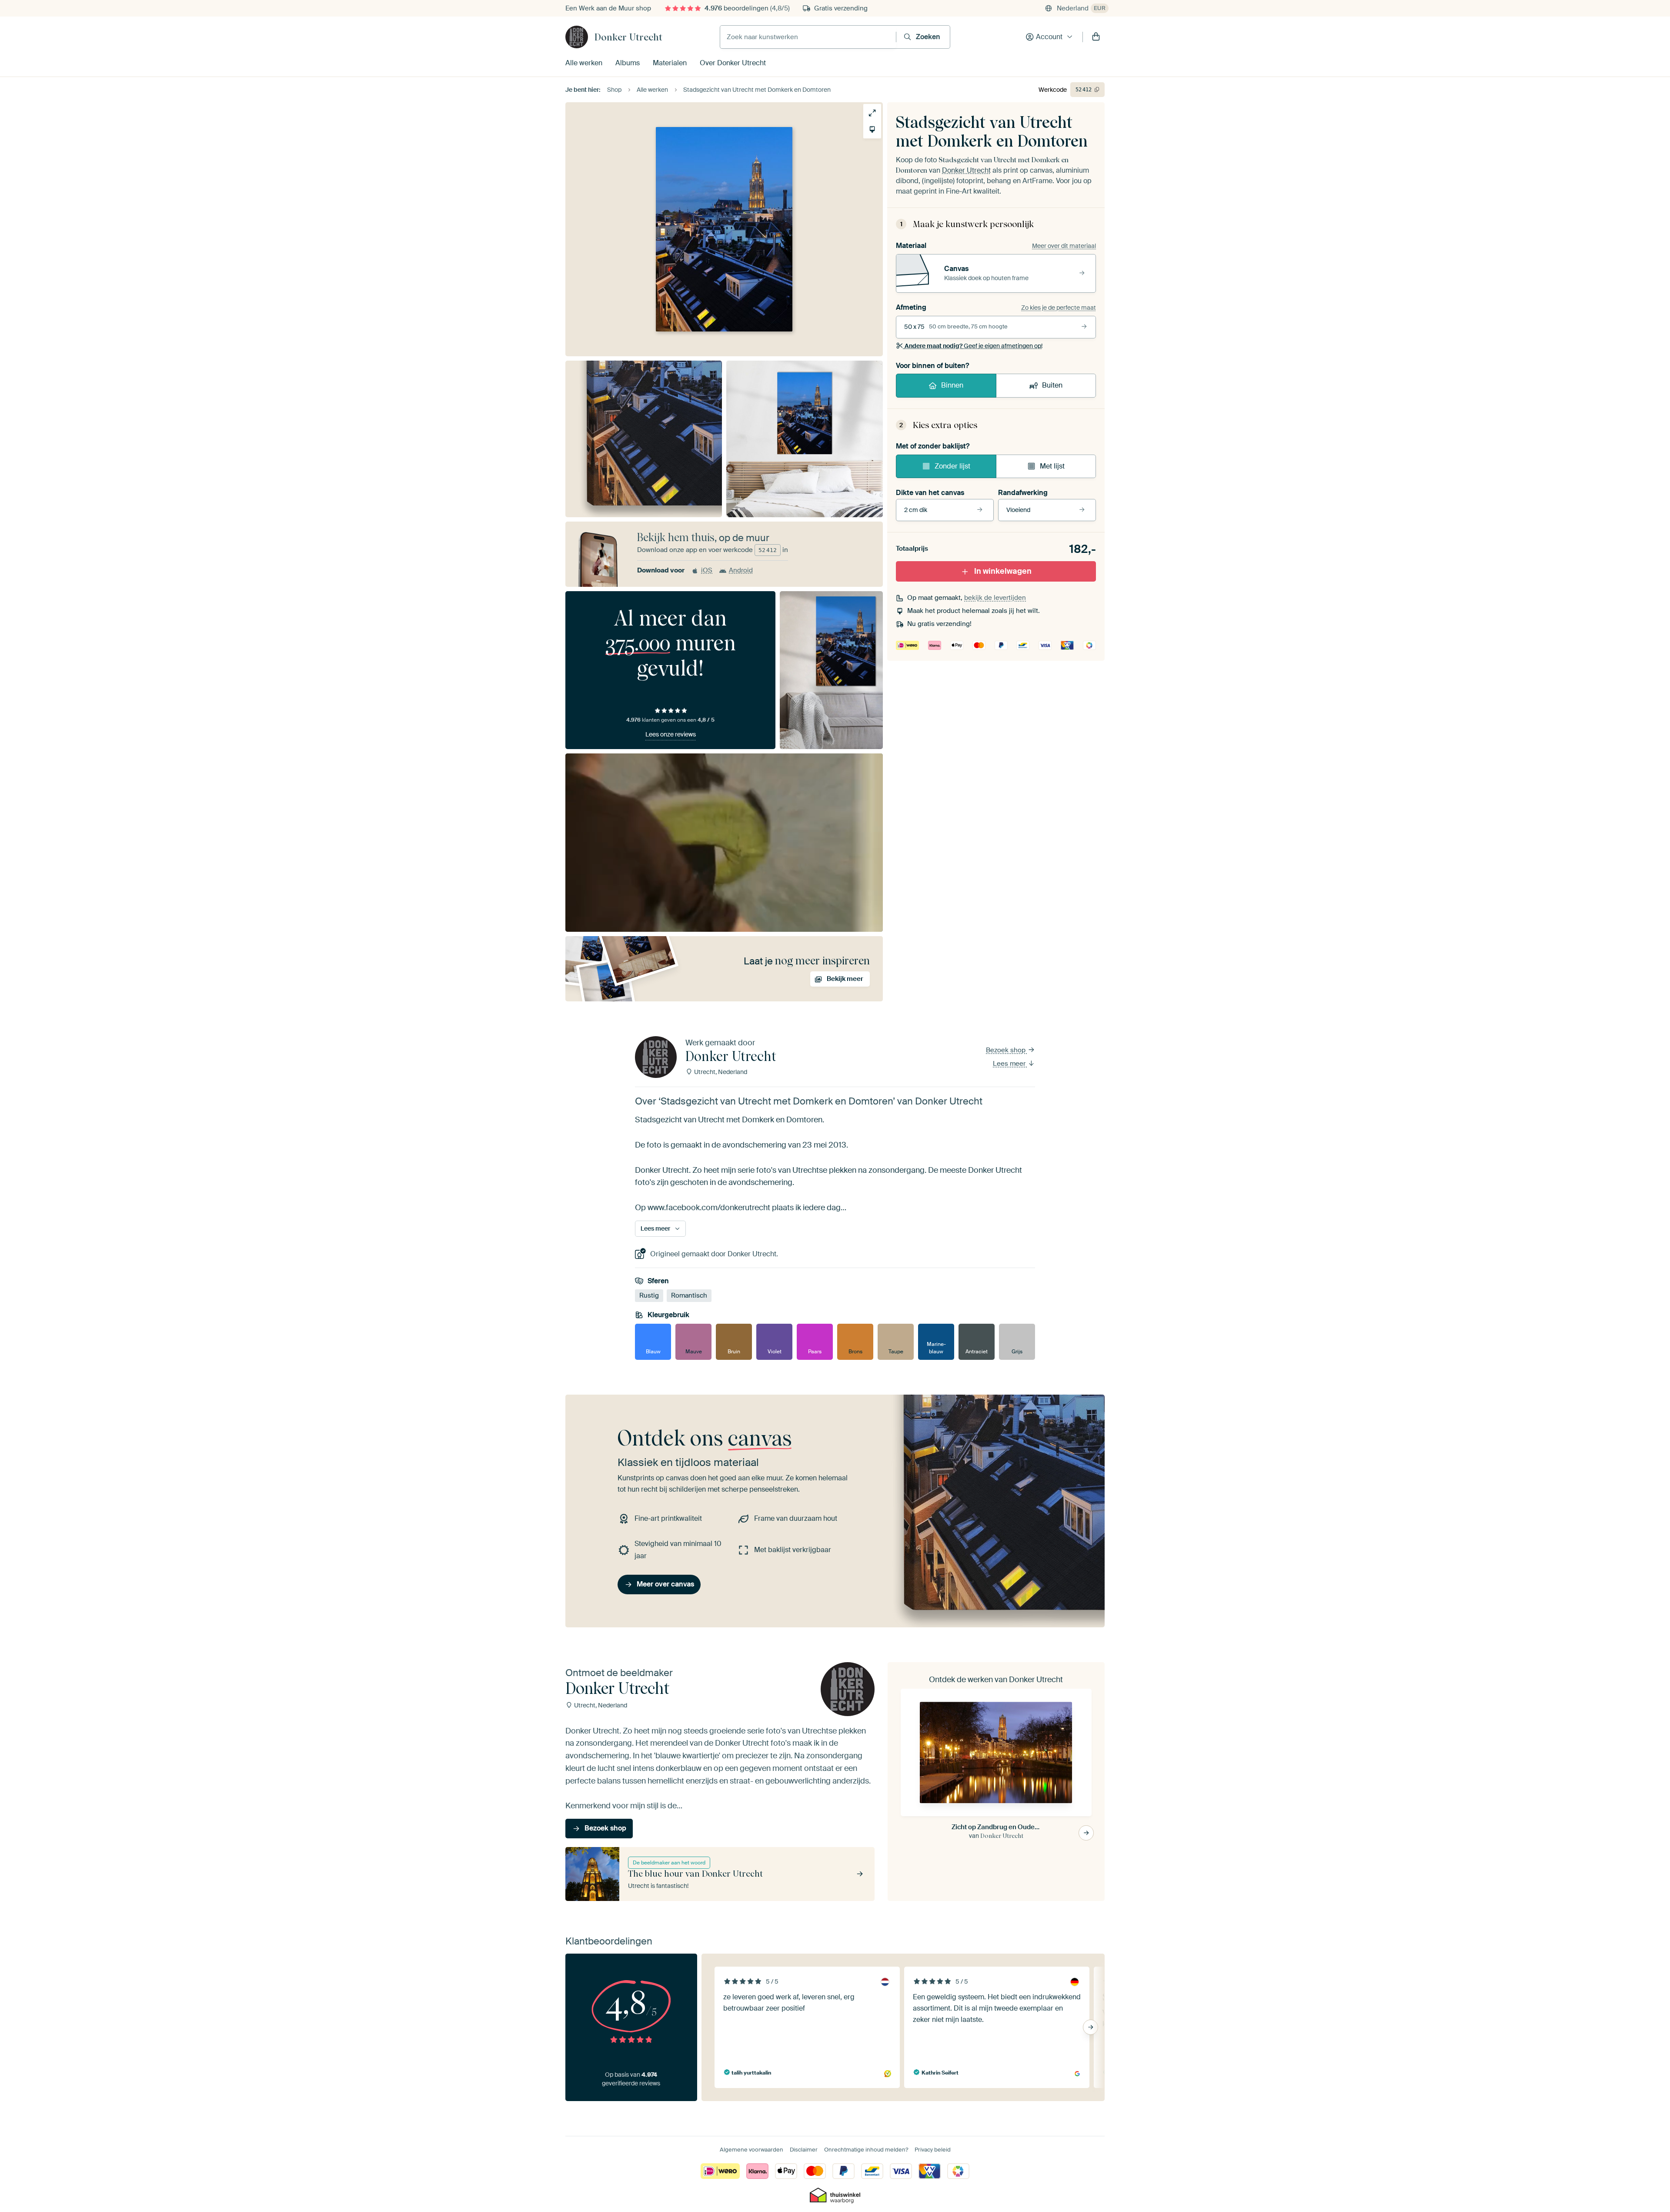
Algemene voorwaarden (751, 2150)
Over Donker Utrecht (733, 63)
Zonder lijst (952, 466)
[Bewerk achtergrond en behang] (872, 129)
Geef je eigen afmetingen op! (974, 346)
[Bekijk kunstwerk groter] (872, 113)
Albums (628, 63)
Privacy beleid (933, 2150)
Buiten (1052, 385)
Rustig (649, 1296)
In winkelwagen (1003, 571)
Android (741, 570)
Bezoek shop (1007, 1050)
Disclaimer (804, 2150)
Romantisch (689, 1296)
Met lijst (1052, 466)
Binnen (952, 385)
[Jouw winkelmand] (1096, 37)
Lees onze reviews (671, 734)
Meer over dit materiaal (1064, 246)
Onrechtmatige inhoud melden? (866, 2150)
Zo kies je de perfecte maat (1059, 308)
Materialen (670, 63)
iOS (707, 570)
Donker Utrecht (628, 37)
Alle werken (584, 63)
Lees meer (1010, 1064)
